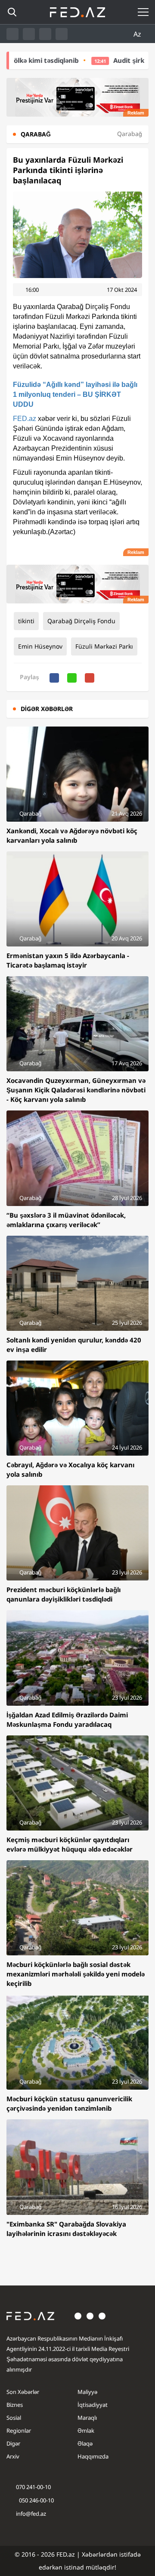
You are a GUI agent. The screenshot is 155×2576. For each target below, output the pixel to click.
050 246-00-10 (36, 2500)
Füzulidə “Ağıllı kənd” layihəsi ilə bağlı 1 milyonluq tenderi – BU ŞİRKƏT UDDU (75, 394)
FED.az (25, 419)
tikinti (26, 621)
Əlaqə (85, 2443)
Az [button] (138, 34)
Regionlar (19, 2431)
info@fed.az (31, 2514)
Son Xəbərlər (23, 2392)
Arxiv (13, 2456)
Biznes (15, 2405)
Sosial (14, 2418)
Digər (13, 2443)
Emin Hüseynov (40, 646)
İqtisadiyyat (93, 2405)
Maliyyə (87, 2392)
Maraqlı (87, 2418)
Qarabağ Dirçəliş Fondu (81, 621)
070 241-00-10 (33, 2487)
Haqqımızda (93, 2456)
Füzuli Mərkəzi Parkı (104, 646)
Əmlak (86, 2431)
